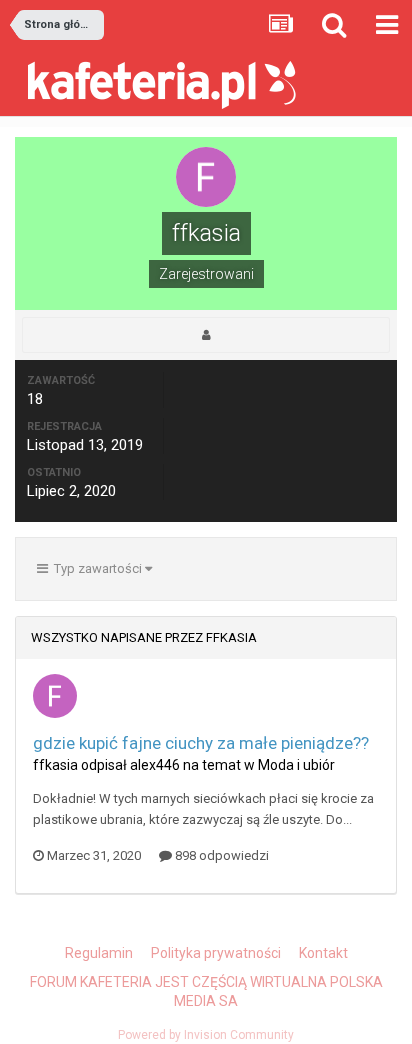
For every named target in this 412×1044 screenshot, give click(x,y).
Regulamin (99, 953)
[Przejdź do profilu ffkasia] (55, 696)
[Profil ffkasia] (206, 335)
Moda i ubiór (296, 765)
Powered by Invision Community (206, 1035)
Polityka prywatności (216, 953)
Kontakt (323, 953)
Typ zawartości (96, 568)
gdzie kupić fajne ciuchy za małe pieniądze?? (201, 743)
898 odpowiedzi (220, 855)
